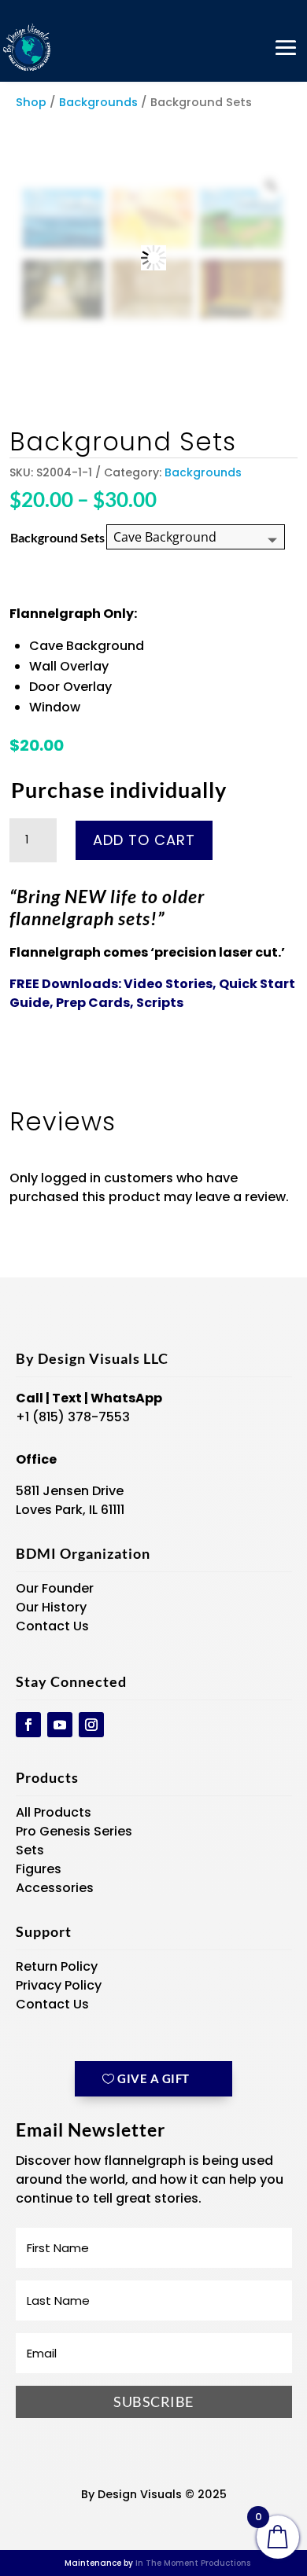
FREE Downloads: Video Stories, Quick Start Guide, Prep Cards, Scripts (152, 993)
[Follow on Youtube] (60, 1725)
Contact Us (52, 1626)
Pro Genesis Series (74, 1831)
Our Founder (55, 1588)
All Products (54, 1812)
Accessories (55, 1888)
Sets (30, 1850)
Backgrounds (98, 102)
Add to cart (144, 840)
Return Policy (57, 1966)
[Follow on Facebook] (28, 1725)
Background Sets (57, 537)
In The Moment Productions (193, 2563)
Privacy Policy (59, 1985)
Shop (31, 102)
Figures (39, 1869)
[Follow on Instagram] (91, 1725)
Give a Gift (153, 2078)
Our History (51, 1607)
